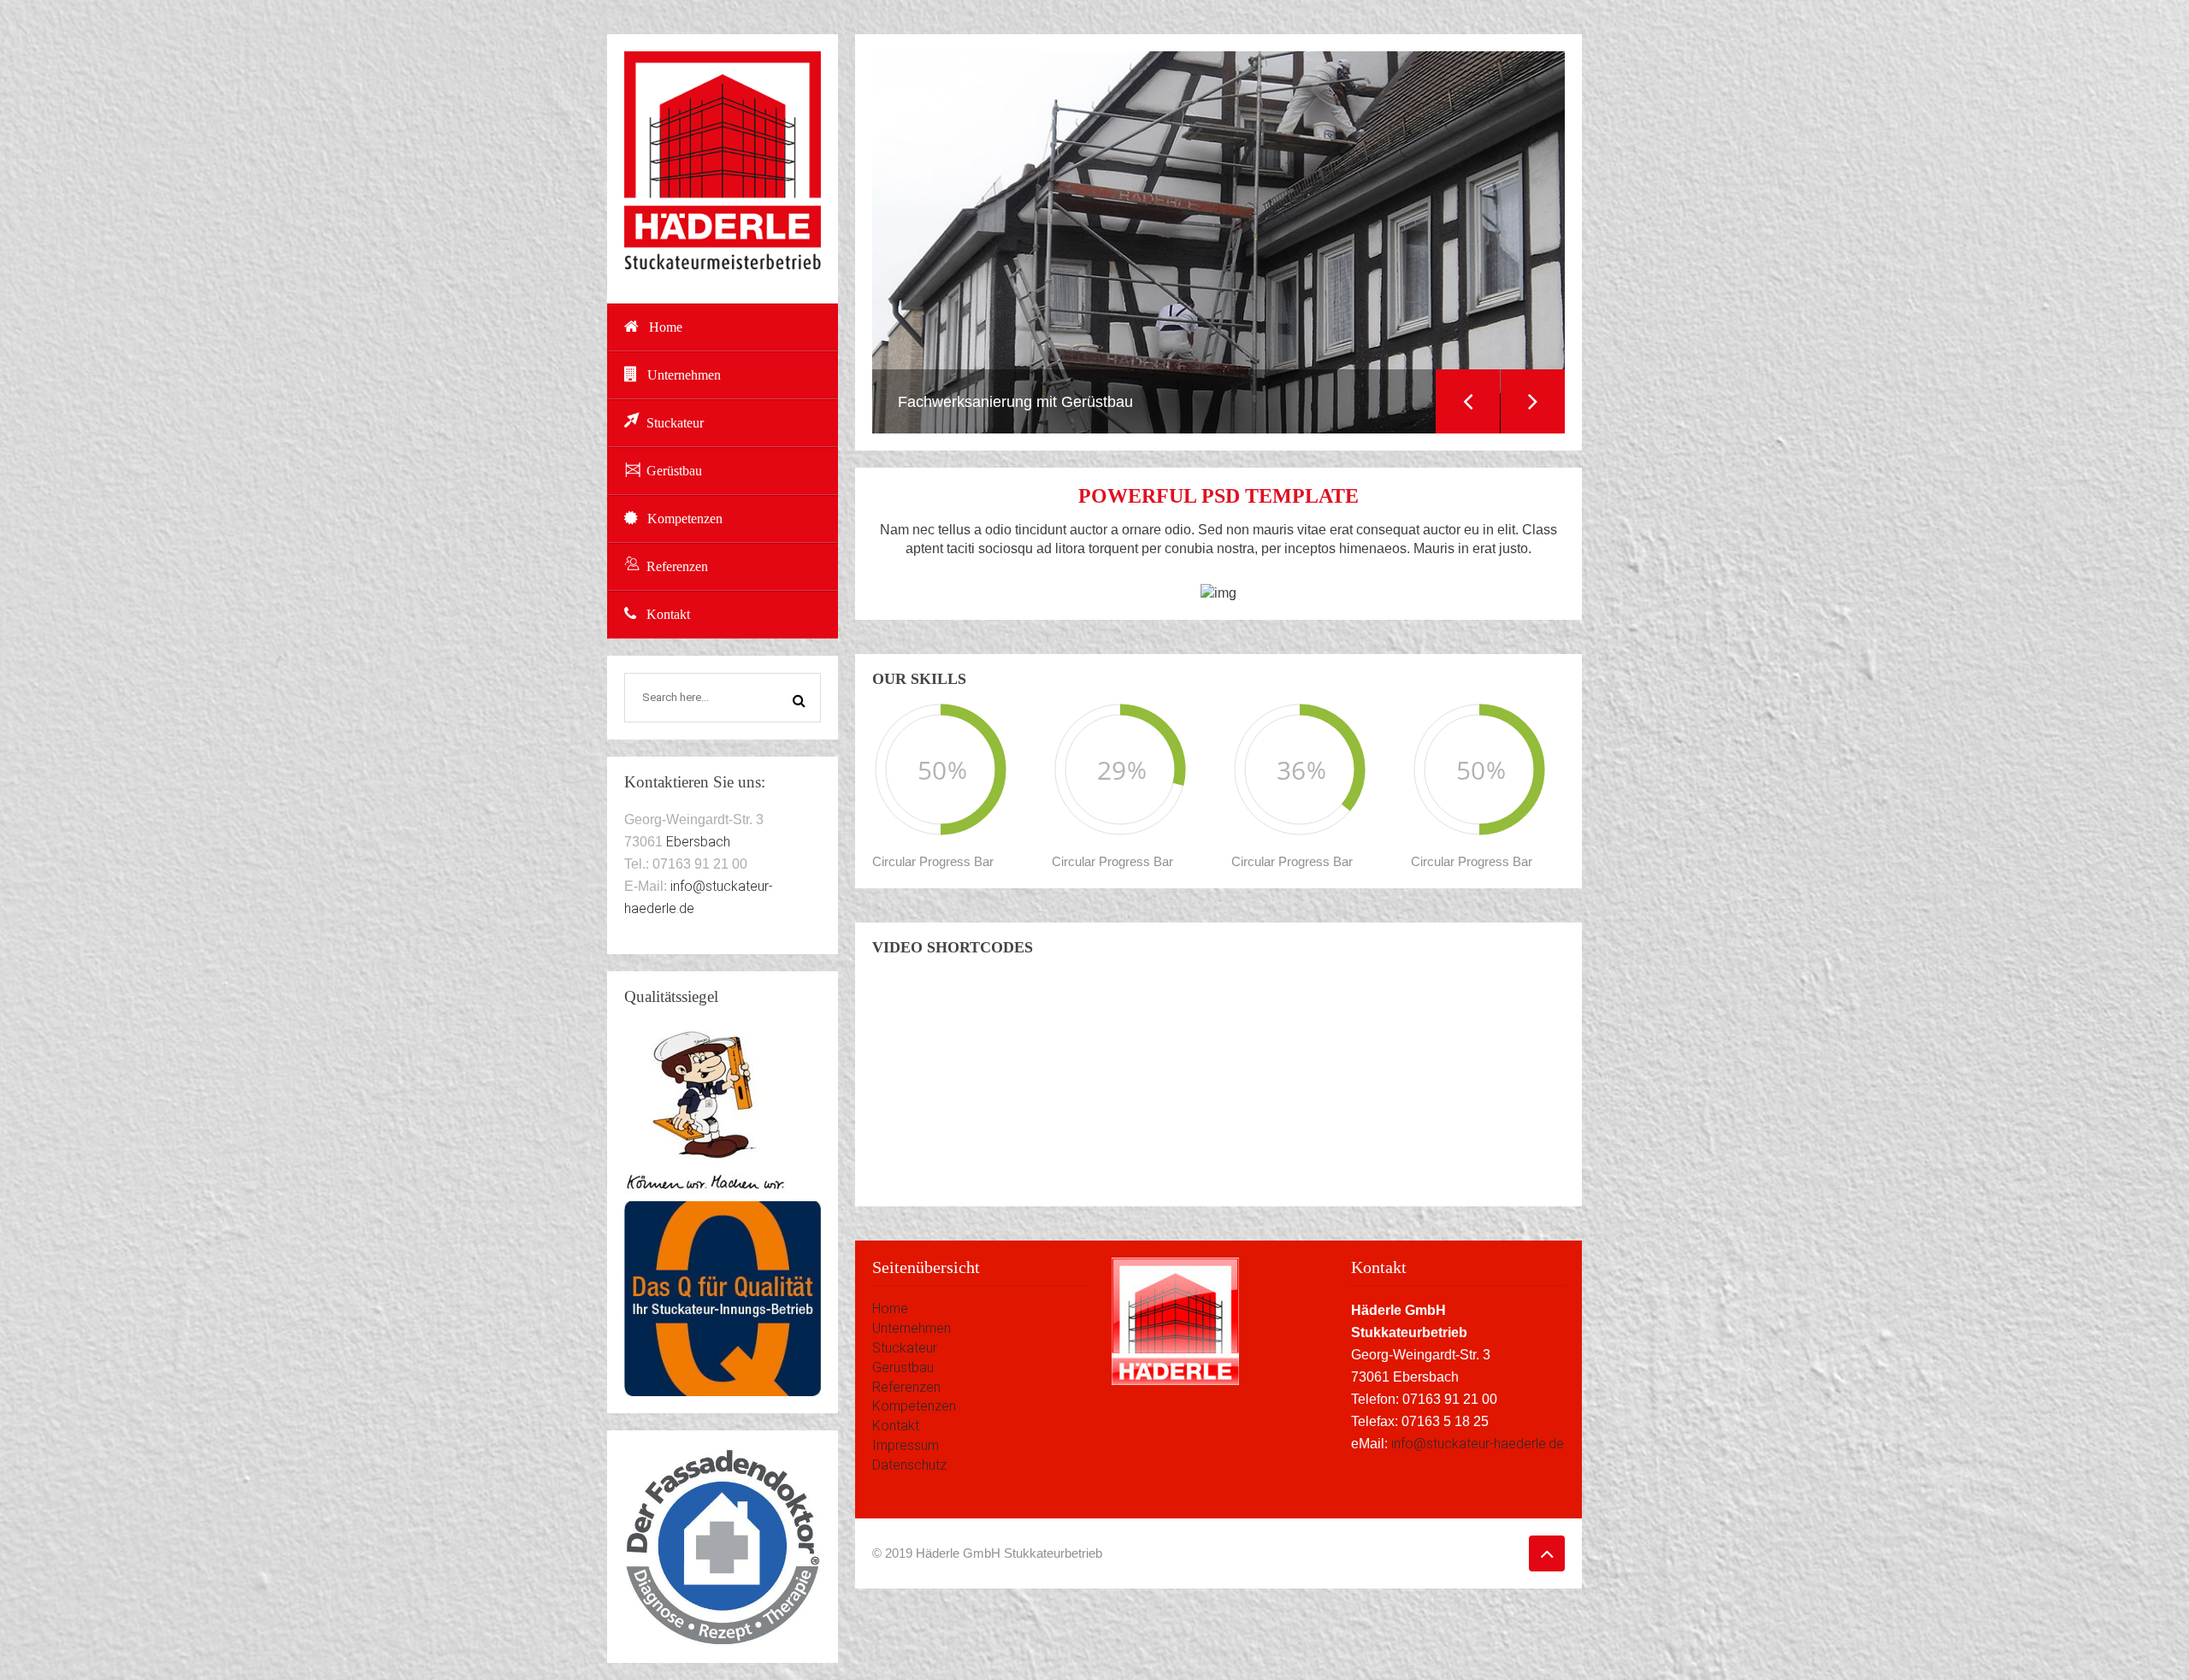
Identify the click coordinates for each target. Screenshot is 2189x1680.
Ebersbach (698, 842)
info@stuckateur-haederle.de (1478, 1444)
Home (666, 327)
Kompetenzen (685, 519)
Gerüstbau (674, 471)
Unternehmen (684, 375)
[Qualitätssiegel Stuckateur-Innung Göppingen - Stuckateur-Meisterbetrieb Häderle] (723, 1298)
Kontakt (668, 614)
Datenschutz (909, 1465)
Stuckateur (675, 423)
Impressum (906, 1445)
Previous (1468, 401)
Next (1533, 401)
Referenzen (677, 566)
